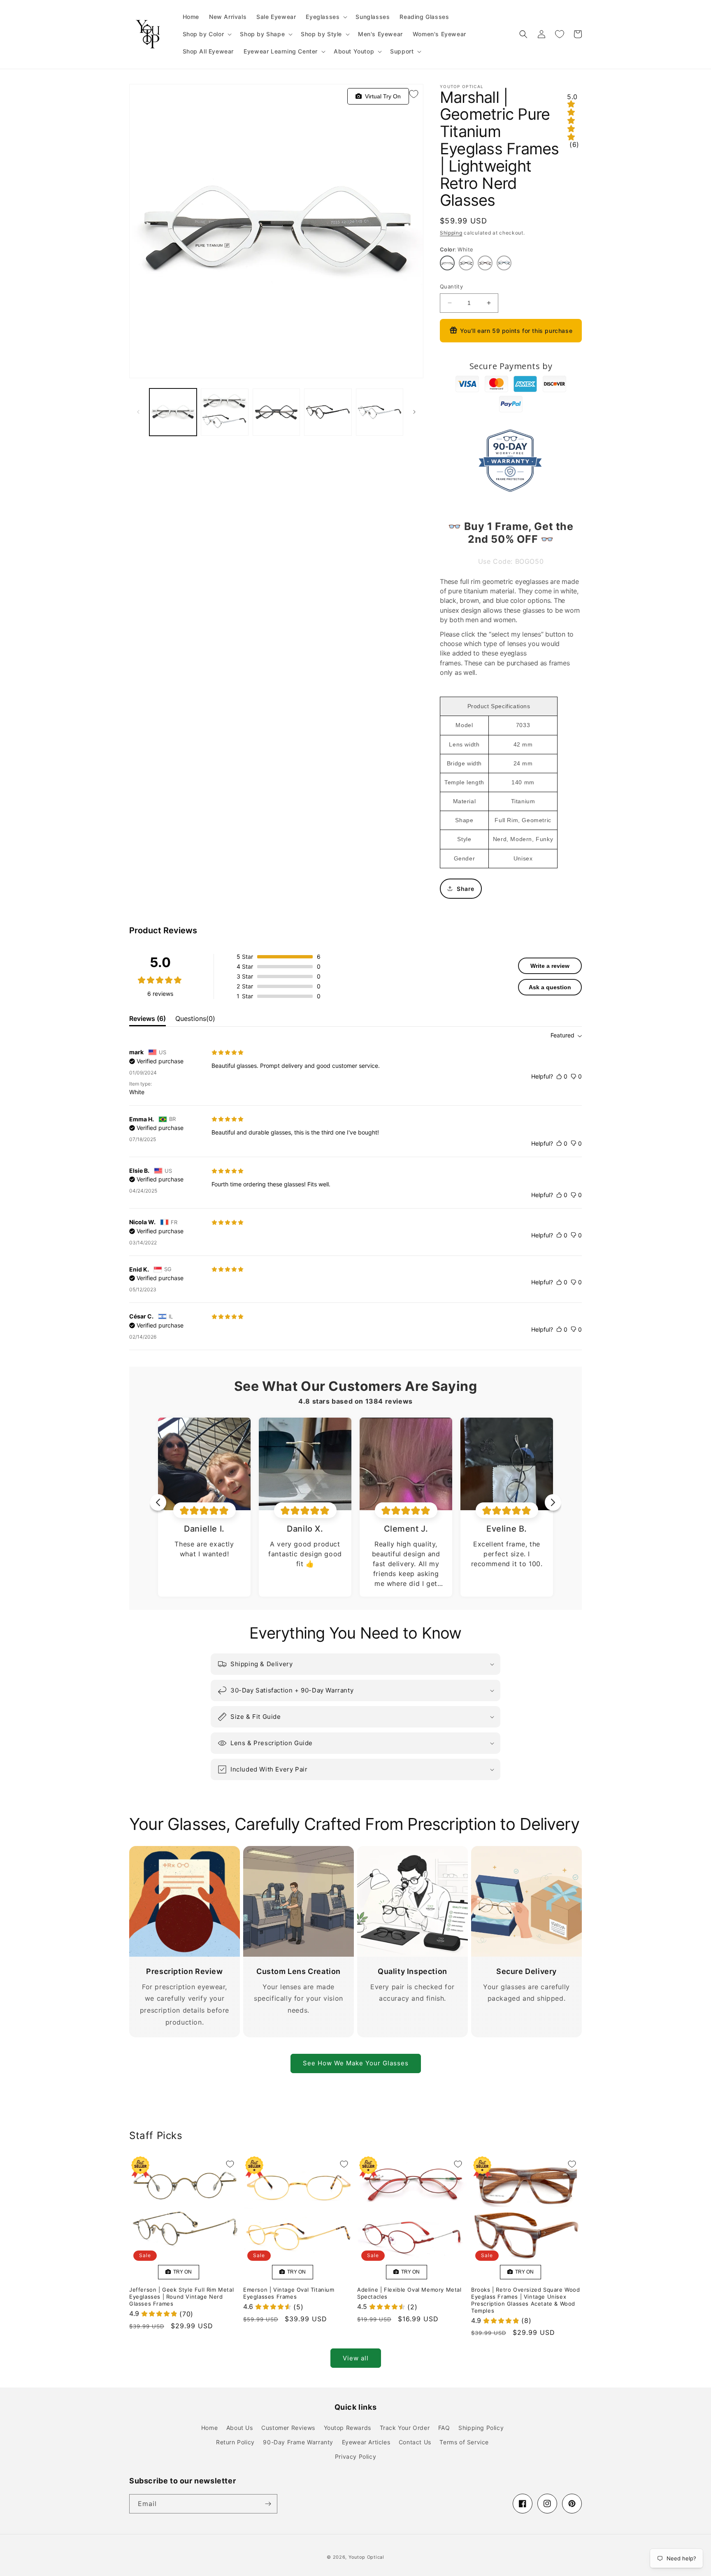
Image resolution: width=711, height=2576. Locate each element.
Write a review (550, 966)
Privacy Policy (355, 2456)
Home (209, 2428)
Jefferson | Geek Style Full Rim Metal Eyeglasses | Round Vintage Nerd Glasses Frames (181, 2297)
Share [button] (466, 889)
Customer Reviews (288, 2428)
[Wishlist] (560, 34)
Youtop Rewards (347, 2428)
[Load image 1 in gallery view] (173, 412)
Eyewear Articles (366, 2442)
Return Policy (235, 2442)
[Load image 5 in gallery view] (380, 412)
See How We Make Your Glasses (356, 2063)
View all (356, 2358)
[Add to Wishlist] (414, 94)
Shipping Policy (481, 2428)
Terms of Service (464, 2442)
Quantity (451, 286)
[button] (326, 17)
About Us (240, 2428)
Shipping (451, 233)
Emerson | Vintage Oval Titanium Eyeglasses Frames (289, 2293)
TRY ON (181, 2272)
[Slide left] (138, 412)
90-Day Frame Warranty (298, 2442)
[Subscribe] (268, 2504)
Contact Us (415, 2442)
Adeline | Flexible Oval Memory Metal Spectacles (409, 2293)
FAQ (444, 2428)
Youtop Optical (366, 2557)
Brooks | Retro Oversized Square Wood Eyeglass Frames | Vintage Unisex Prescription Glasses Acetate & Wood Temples (526, 2300)
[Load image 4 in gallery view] (328, 412)
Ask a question (550, 987)
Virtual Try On (381, 96)
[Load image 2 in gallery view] (224, 412)
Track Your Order (405, 2428)
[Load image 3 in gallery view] (276, 412)
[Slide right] (414, 412)
